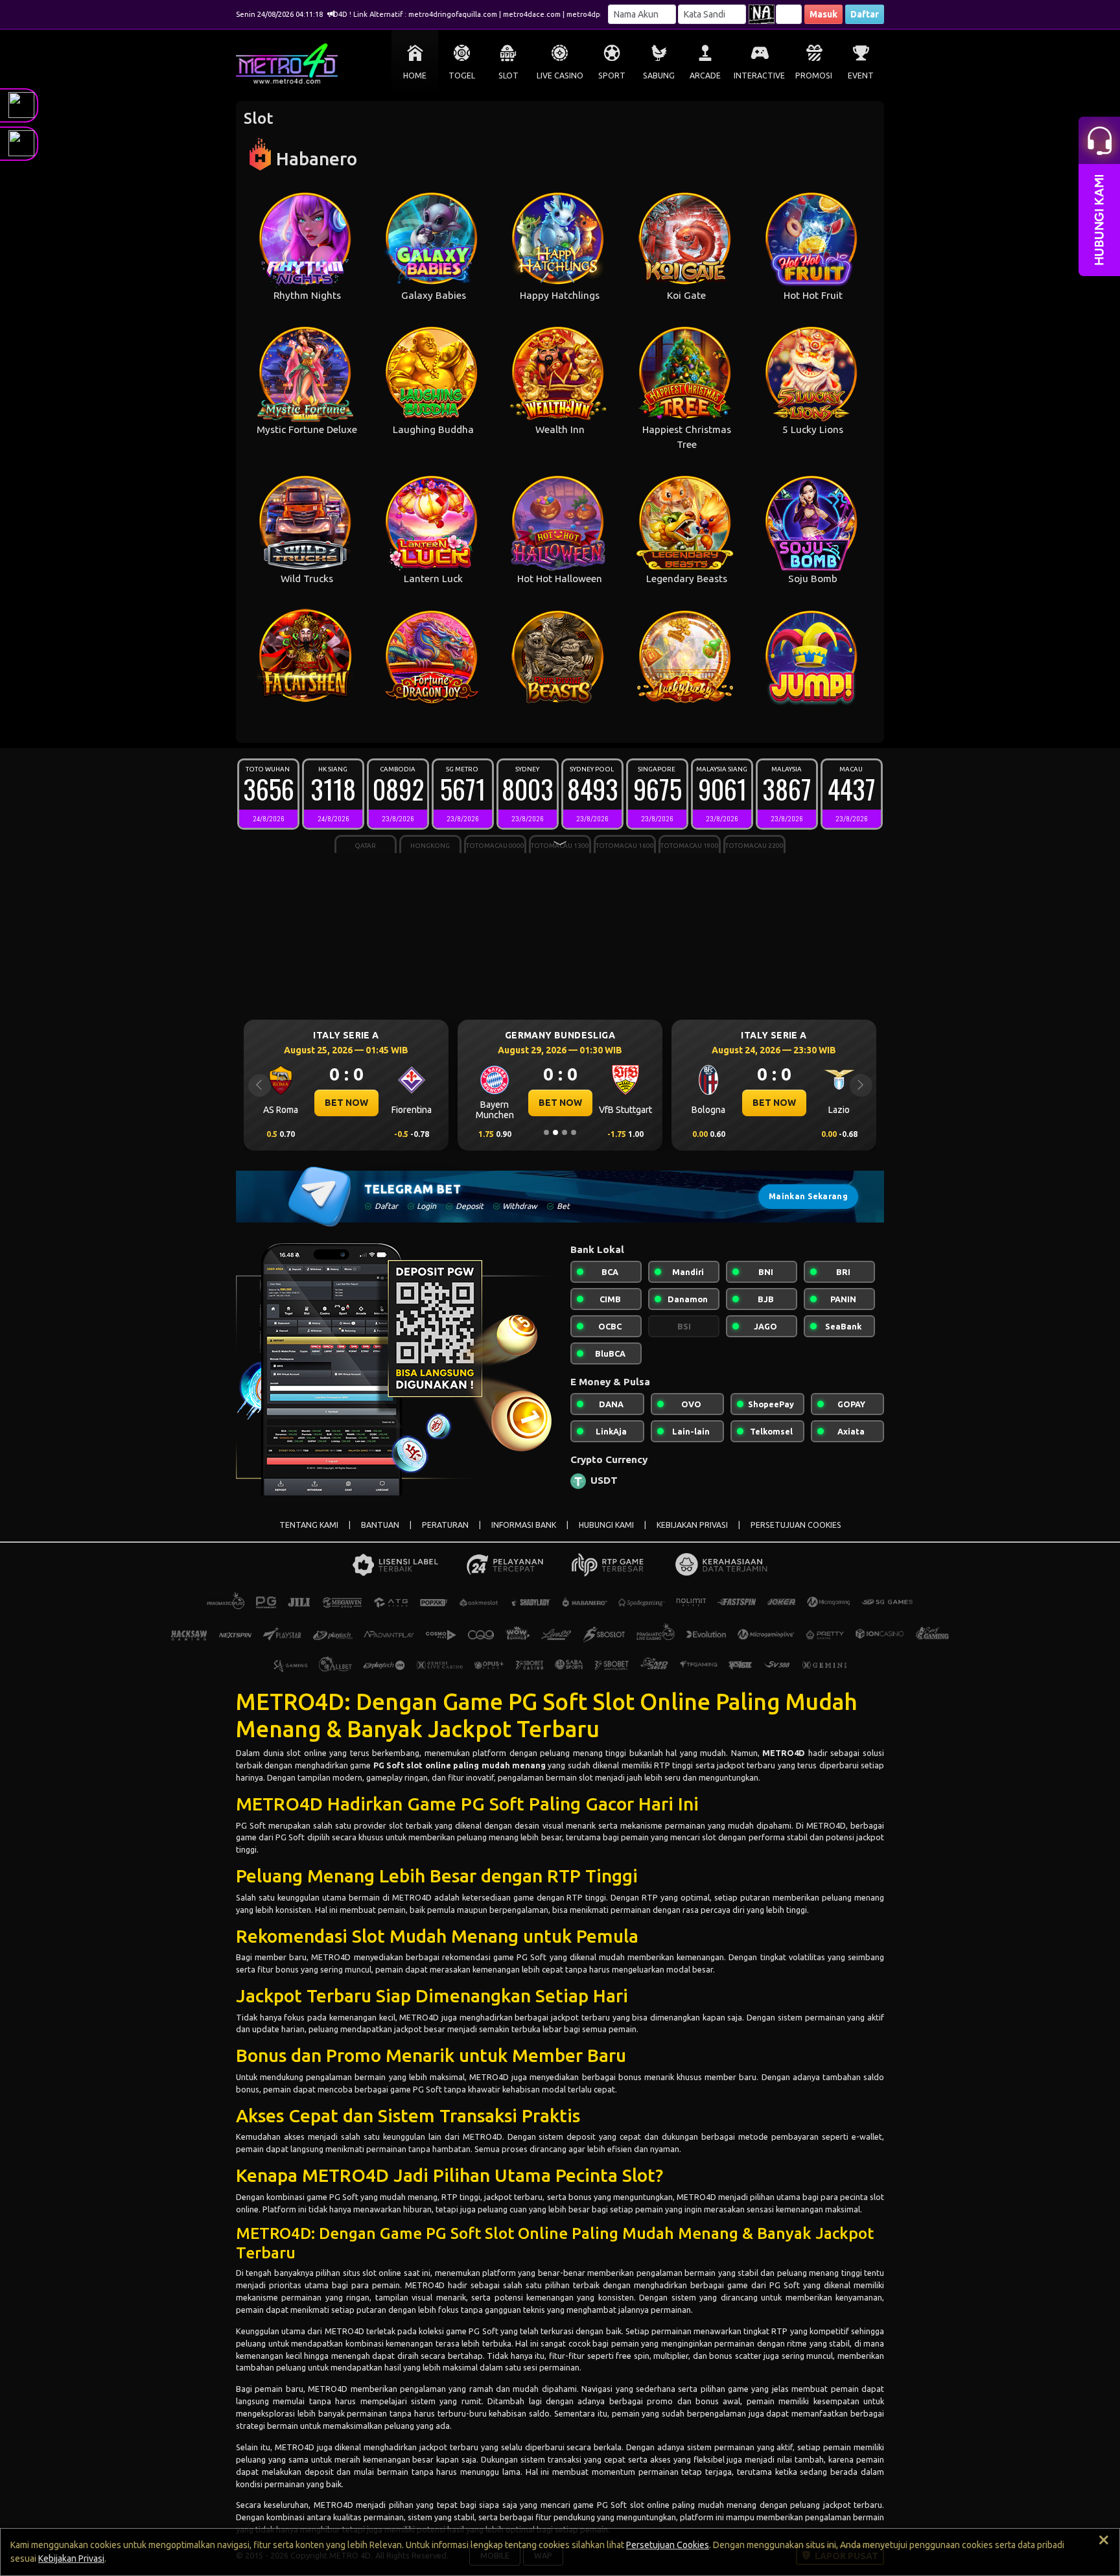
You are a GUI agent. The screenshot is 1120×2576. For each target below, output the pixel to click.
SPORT (612, 76)
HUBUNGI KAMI (606, 1525)
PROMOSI (814, 76)
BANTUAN (380, 1525)
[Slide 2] (555, 1132)
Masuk (823, 14)
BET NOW (346, 1103)
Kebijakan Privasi (71, 2558)
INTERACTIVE (759, 76)
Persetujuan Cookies (668, 2545)
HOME (415, 76)
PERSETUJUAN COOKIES (796, 1525)
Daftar (865, 14)
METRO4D (290, 1702)
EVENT (861, 76)
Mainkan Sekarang (808, 1196)
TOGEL (462, 76)
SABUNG (659, 76)
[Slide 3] (565, 1132)
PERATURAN (445, 1525)
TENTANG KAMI (309, 1525)
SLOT (508, 76)
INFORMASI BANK (524, 1525)
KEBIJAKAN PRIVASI (692, 1525)
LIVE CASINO (560, 76)
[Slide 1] (546, 1132)
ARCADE (705, 76)
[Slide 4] (574, 1132)
